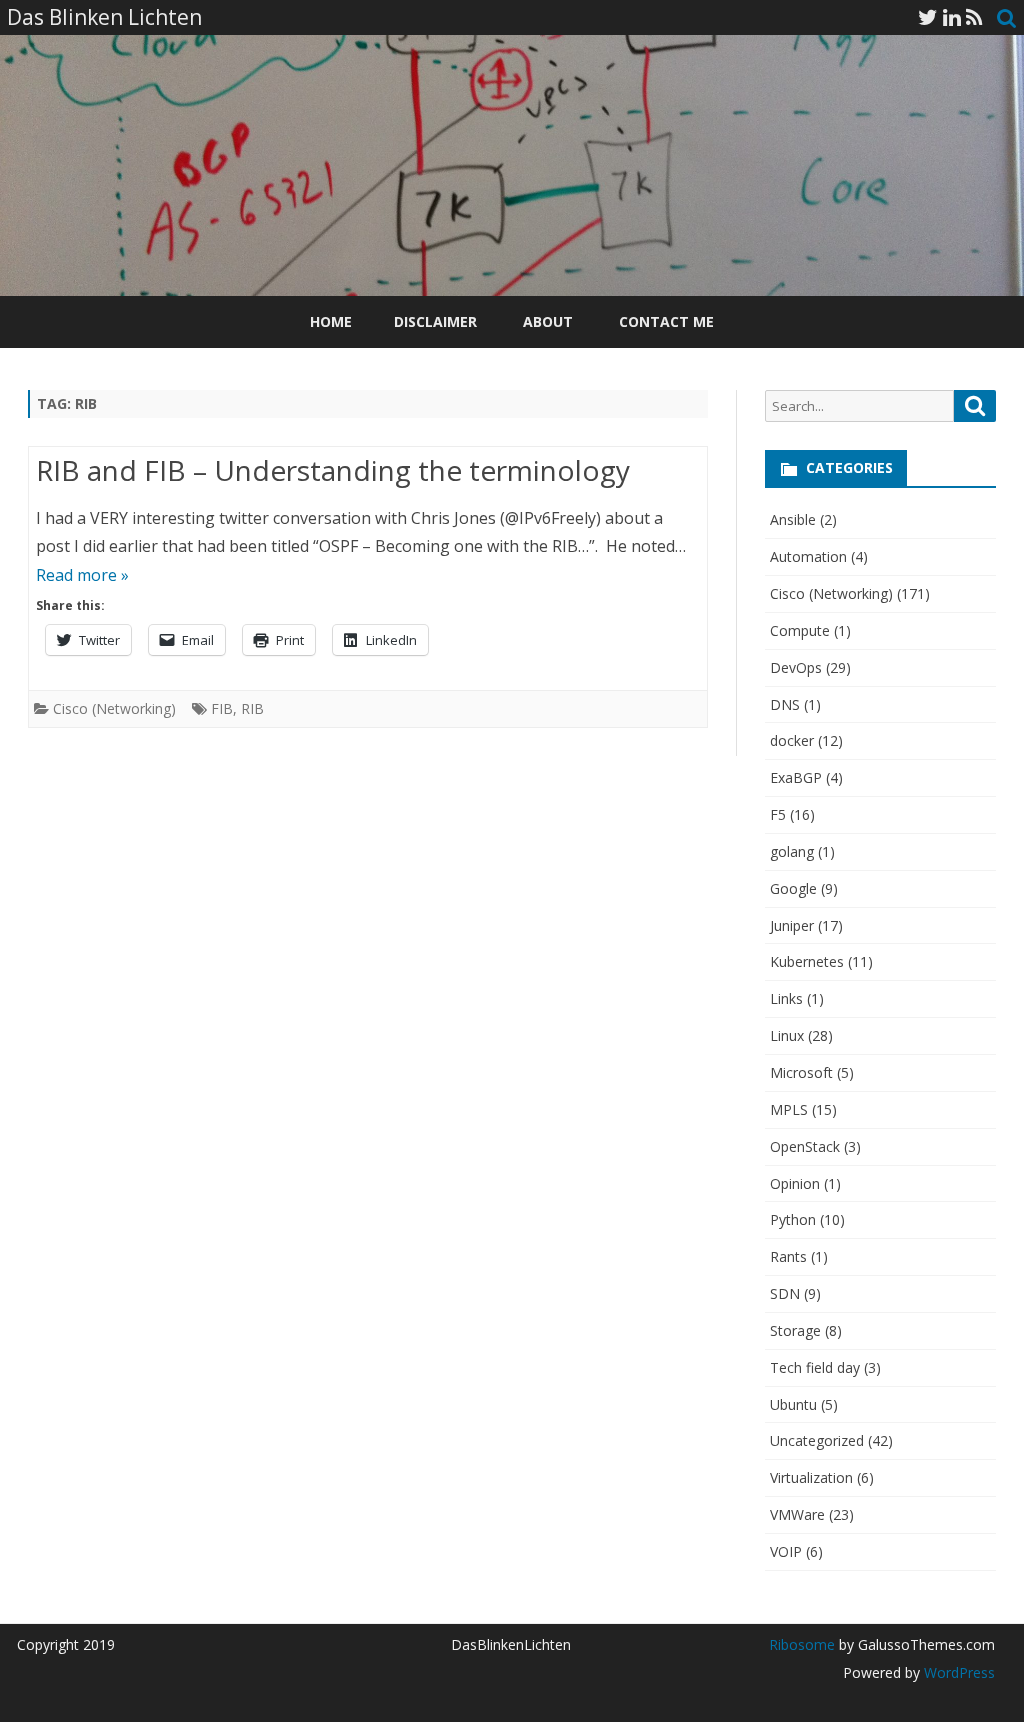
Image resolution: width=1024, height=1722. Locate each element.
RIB (252, 708)
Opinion (795, 1183)
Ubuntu (793, 1404)
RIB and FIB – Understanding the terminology (333, 470)
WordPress (957, 1672)
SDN (785, 1293)
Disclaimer (435, 321)
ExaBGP (796, 777)
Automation (808, 556)
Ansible (793, 519)
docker (792, 740)
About (548, 321)
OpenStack (805, 1146)
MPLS (789, 1109)
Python (793, 1219)
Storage (795, 1330)
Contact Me (666, 321)
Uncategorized (817, 1440)
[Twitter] (928, 17)
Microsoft (801, 1072)
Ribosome (802, 1644)
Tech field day (815, 1367)
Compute (800, 630)
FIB (222, 708)
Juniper (792, 925)
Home (331, 321)
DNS (785, 704)
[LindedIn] (952, 17)
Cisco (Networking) (114, 708)
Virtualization (811, 1477)
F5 (778, 814)
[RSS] (974, 17)
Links (786, 998)
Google (793, 888)
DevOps (796, 667)
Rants (788, 1256)
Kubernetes (807, 961)
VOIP (786, 1551)
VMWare (797, 1514)
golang (792, 851)
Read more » (82, 575)
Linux (787, 1035)
